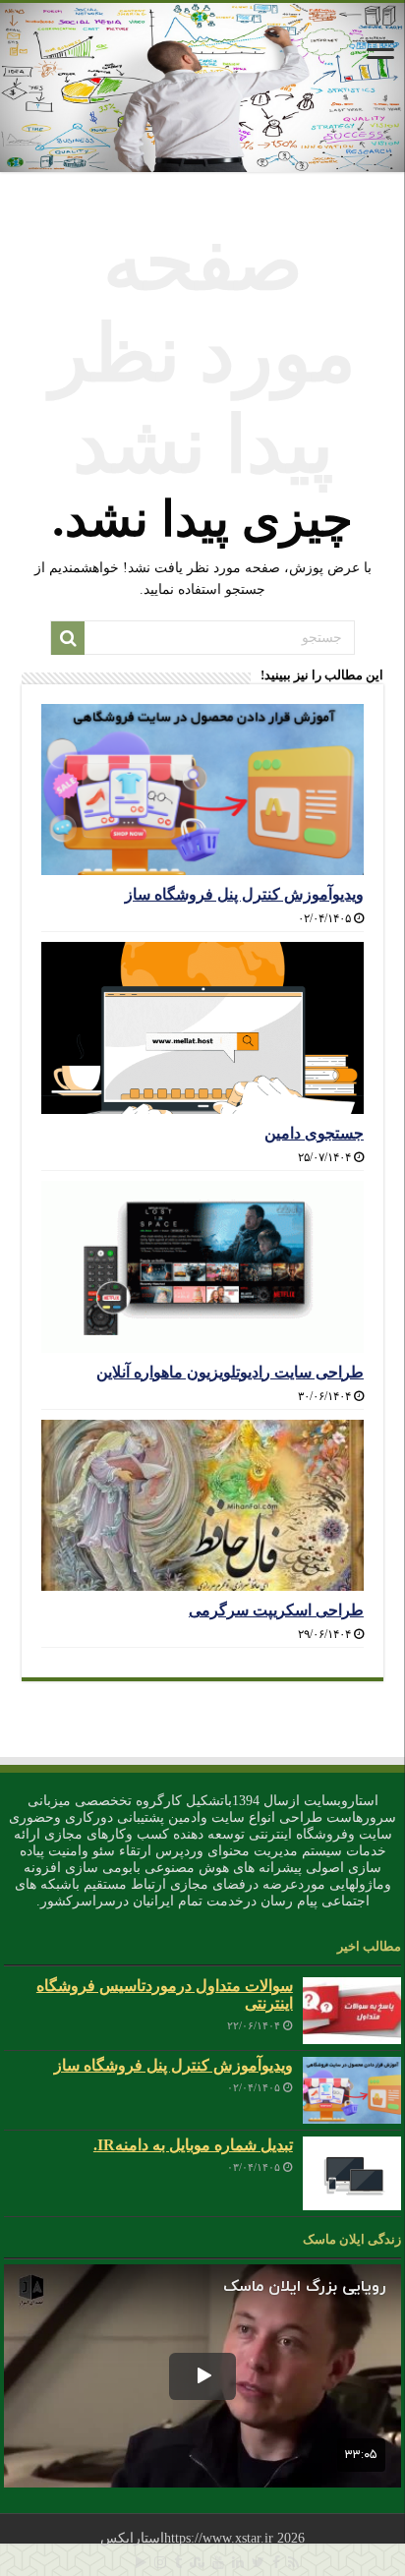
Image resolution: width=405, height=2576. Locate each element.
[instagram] (160, 2562)
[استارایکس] (202, 88)
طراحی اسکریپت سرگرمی (276, 1610)
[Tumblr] (178, 2562)
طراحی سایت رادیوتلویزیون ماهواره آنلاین (230, 1372)
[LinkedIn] (238, 2562)
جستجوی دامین (314, 1133)
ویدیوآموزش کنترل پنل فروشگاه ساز (244, 894)
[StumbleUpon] (197, 2562)
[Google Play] (141, 2562)
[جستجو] (68, 638)
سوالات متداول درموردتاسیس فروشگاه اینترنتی (165, 1994)
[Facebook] (276, 2562)
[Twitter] (258, 2562)
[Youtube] (218, 2562)
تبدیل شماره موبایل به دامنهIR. (193, 2145)
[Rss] (293, 2562)
